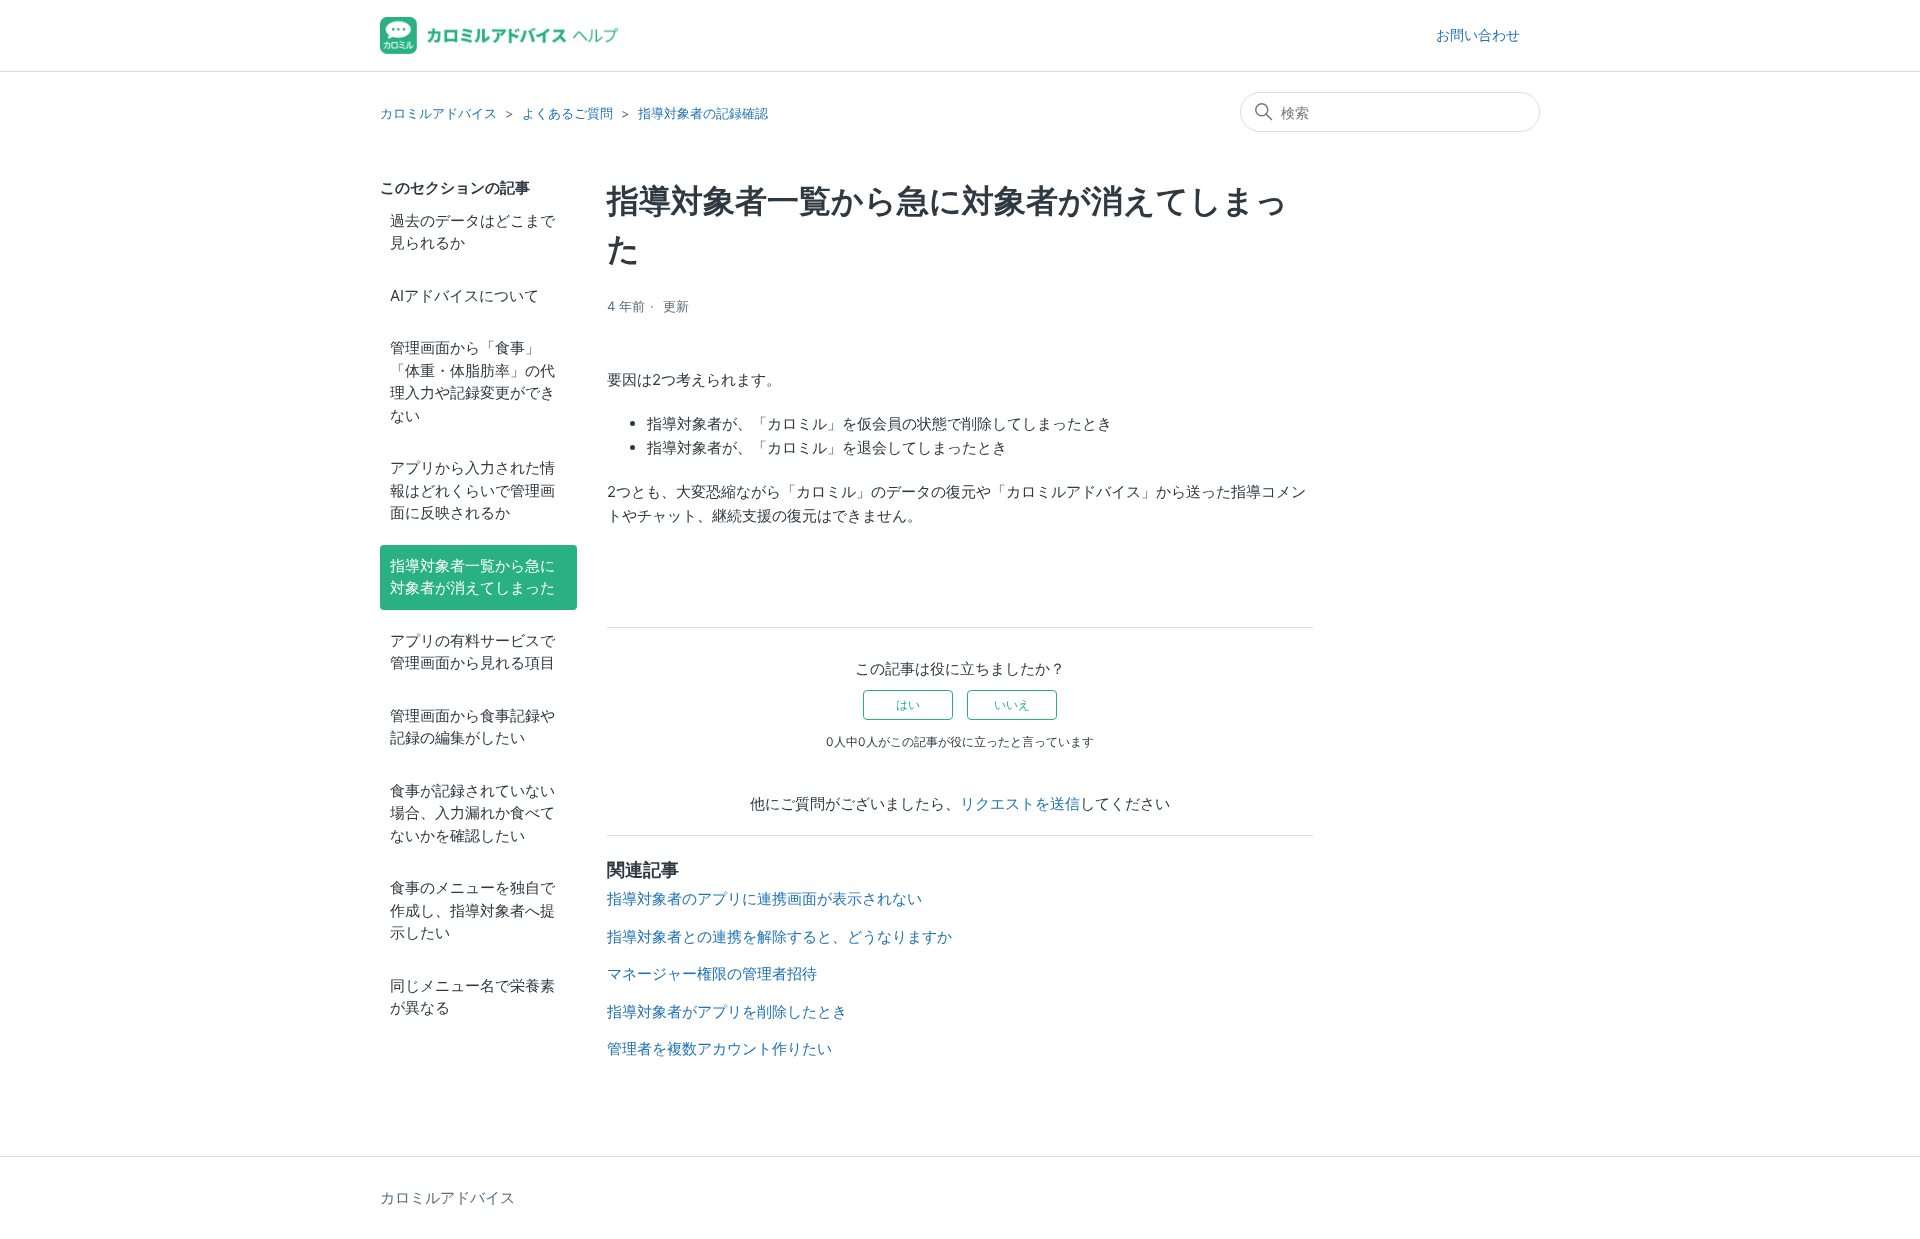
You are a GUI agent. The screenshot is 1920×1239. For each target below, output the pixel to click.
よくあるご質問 (567, 113)
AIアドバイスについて (464, 295)
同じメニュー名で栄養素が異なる (472, 997)
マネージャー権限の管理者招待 (712, 973)
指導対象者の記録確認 (703, 113)
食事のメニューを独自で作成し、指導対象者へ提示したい (472, 910)
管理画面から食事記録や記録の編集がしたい (472, 727)
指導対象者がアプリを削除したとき (727, 1011)
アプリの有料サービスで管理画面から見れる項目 (472, 652)
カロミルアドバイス (438, 113)
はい (908, 704)
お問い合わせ (1478, 34)
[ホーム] (499, 35)
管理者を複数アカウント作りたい (719, 1048)
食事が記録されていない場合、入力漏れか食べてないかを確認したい (472, 813)
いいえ (1012, 704)
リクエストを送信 (1020, 803)
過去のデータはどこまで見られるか (472, 232)
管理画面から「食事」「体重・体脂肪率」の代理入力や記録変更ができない (472, 381)
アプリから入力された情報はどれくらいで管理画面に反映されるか (472, 490)
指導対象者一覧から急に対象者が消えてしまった (472, 577)
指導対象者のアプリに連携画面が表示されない (764, 898)
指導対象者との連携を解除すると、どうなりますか (779, 936)
